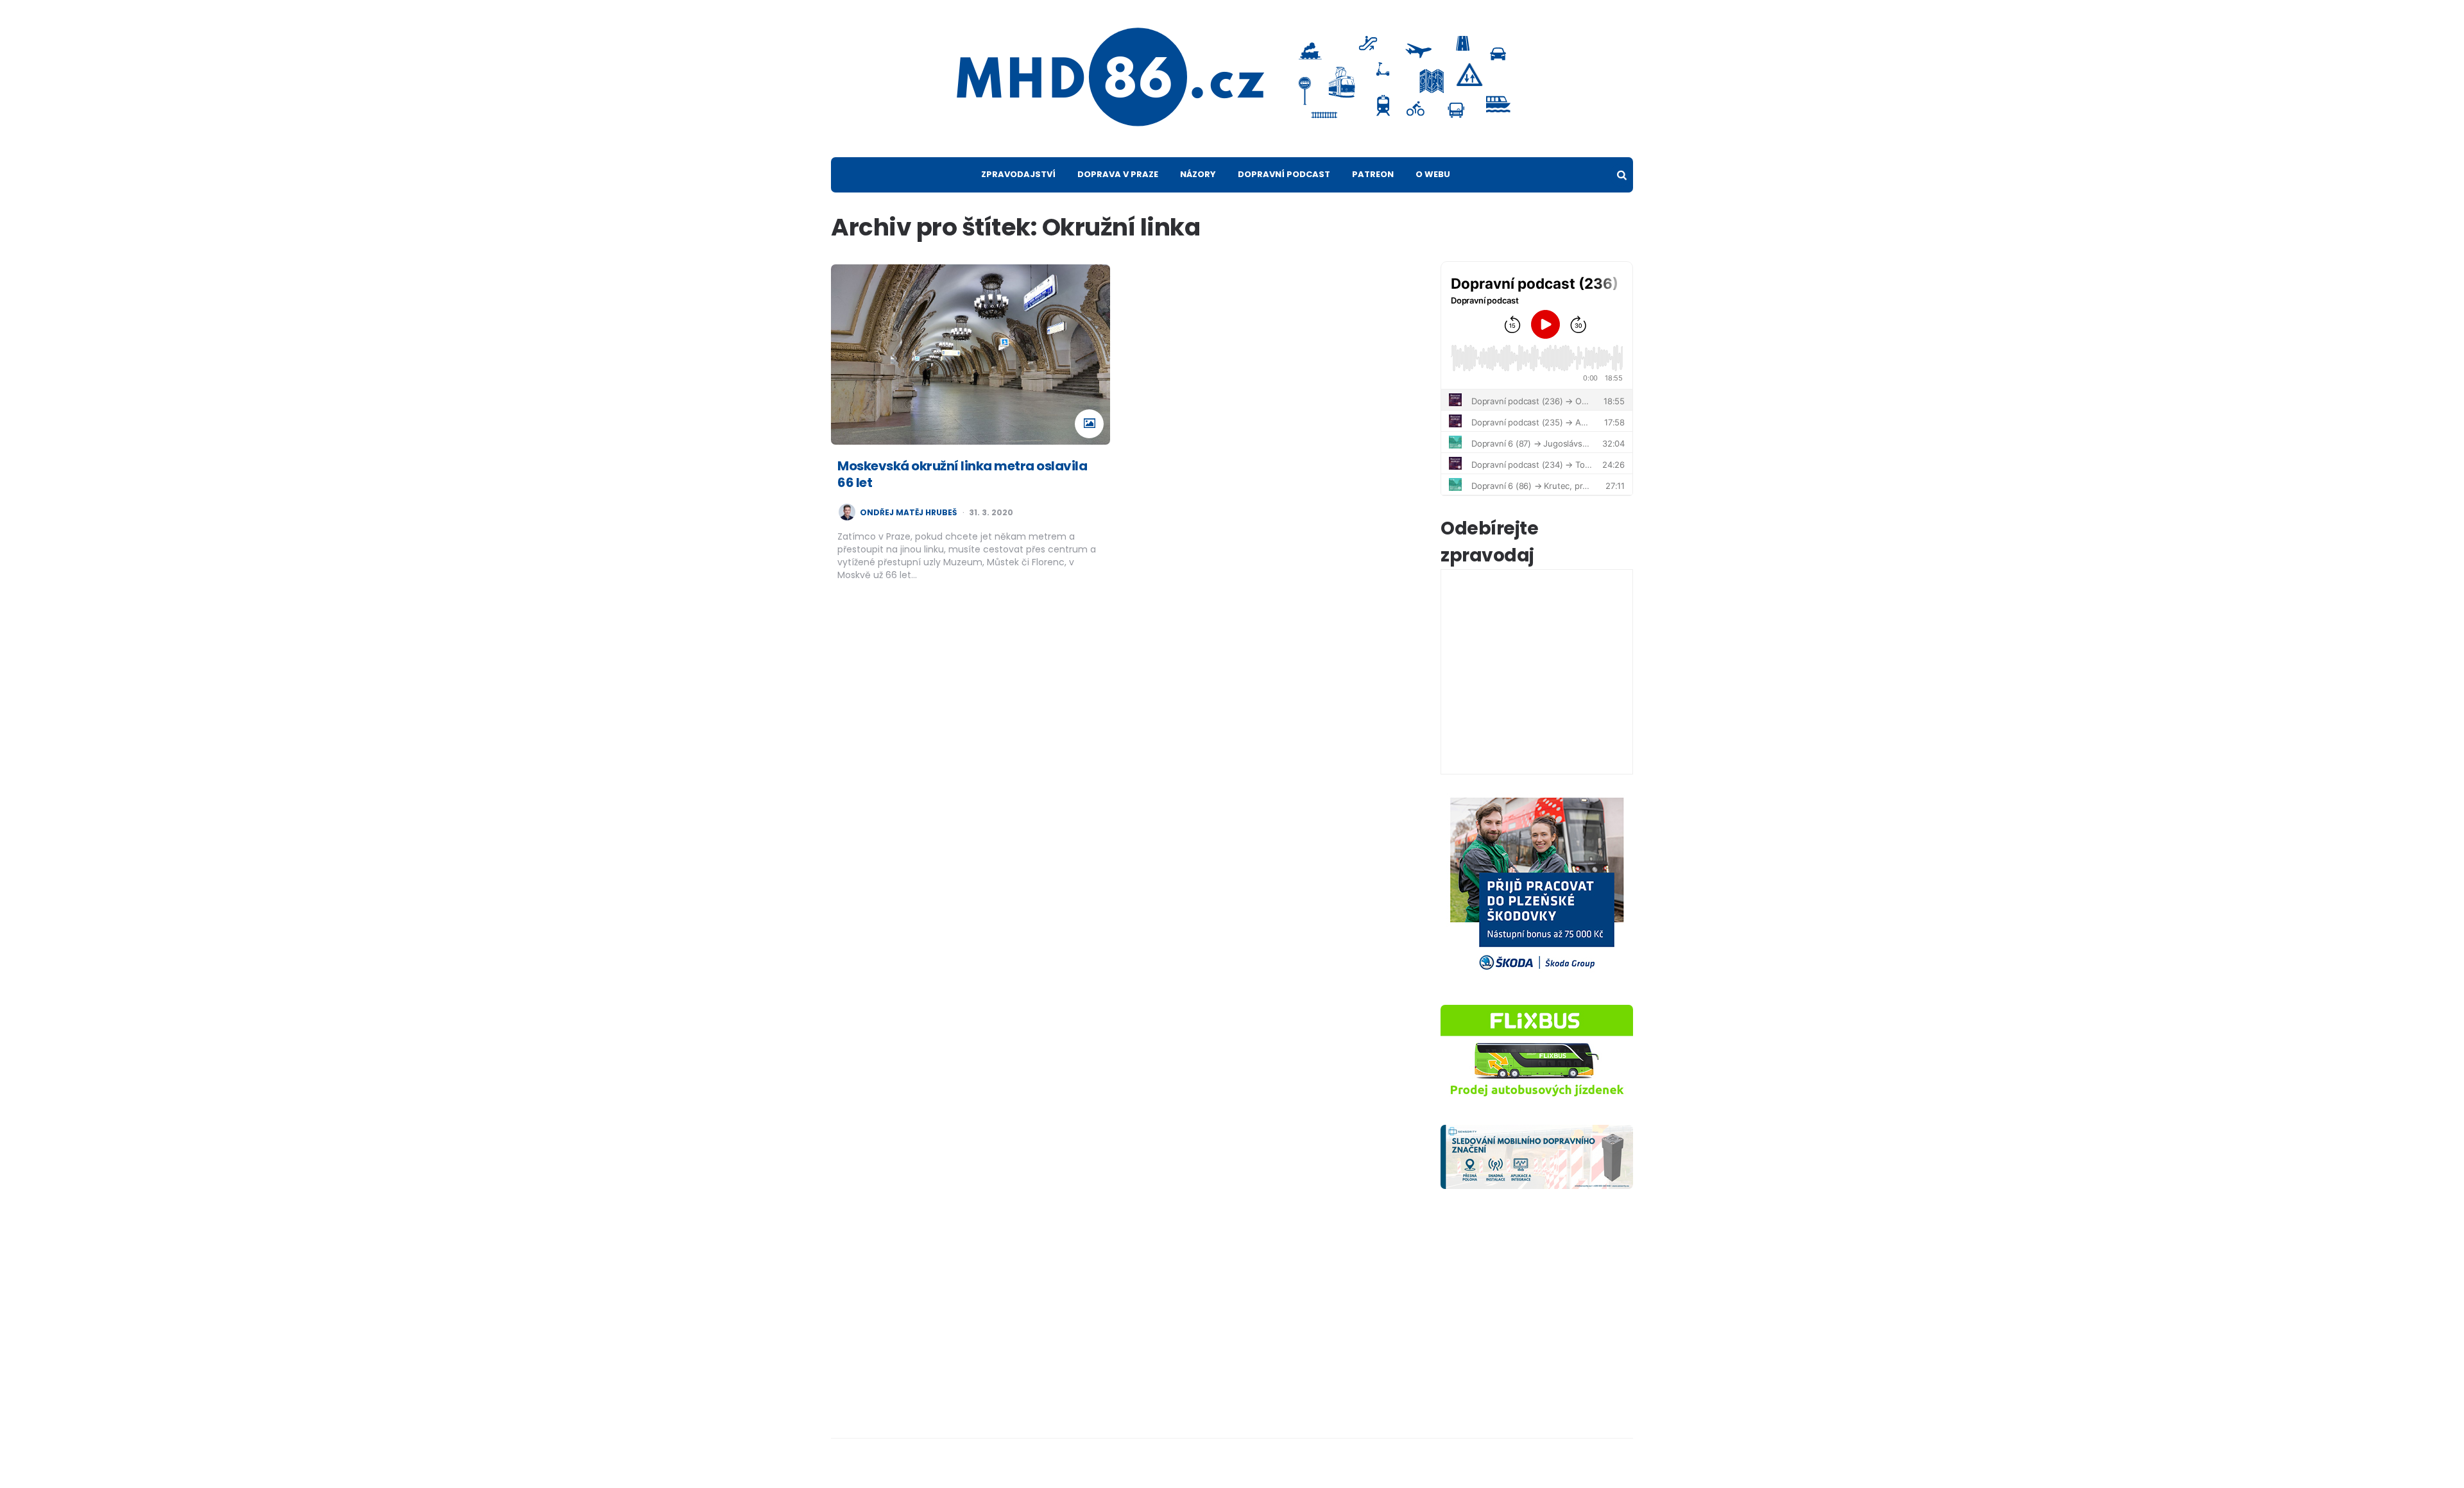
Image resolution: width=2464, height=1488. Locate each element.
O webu (1433, 174)
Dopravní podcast (1284, 174)
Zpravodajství (1018, 174)
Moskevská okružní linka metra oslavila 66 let (962, 474)
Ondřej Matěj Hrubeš (908, 513)
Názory (1198, 174)
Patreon (1373, 174)
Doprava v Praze (1118, 174)
